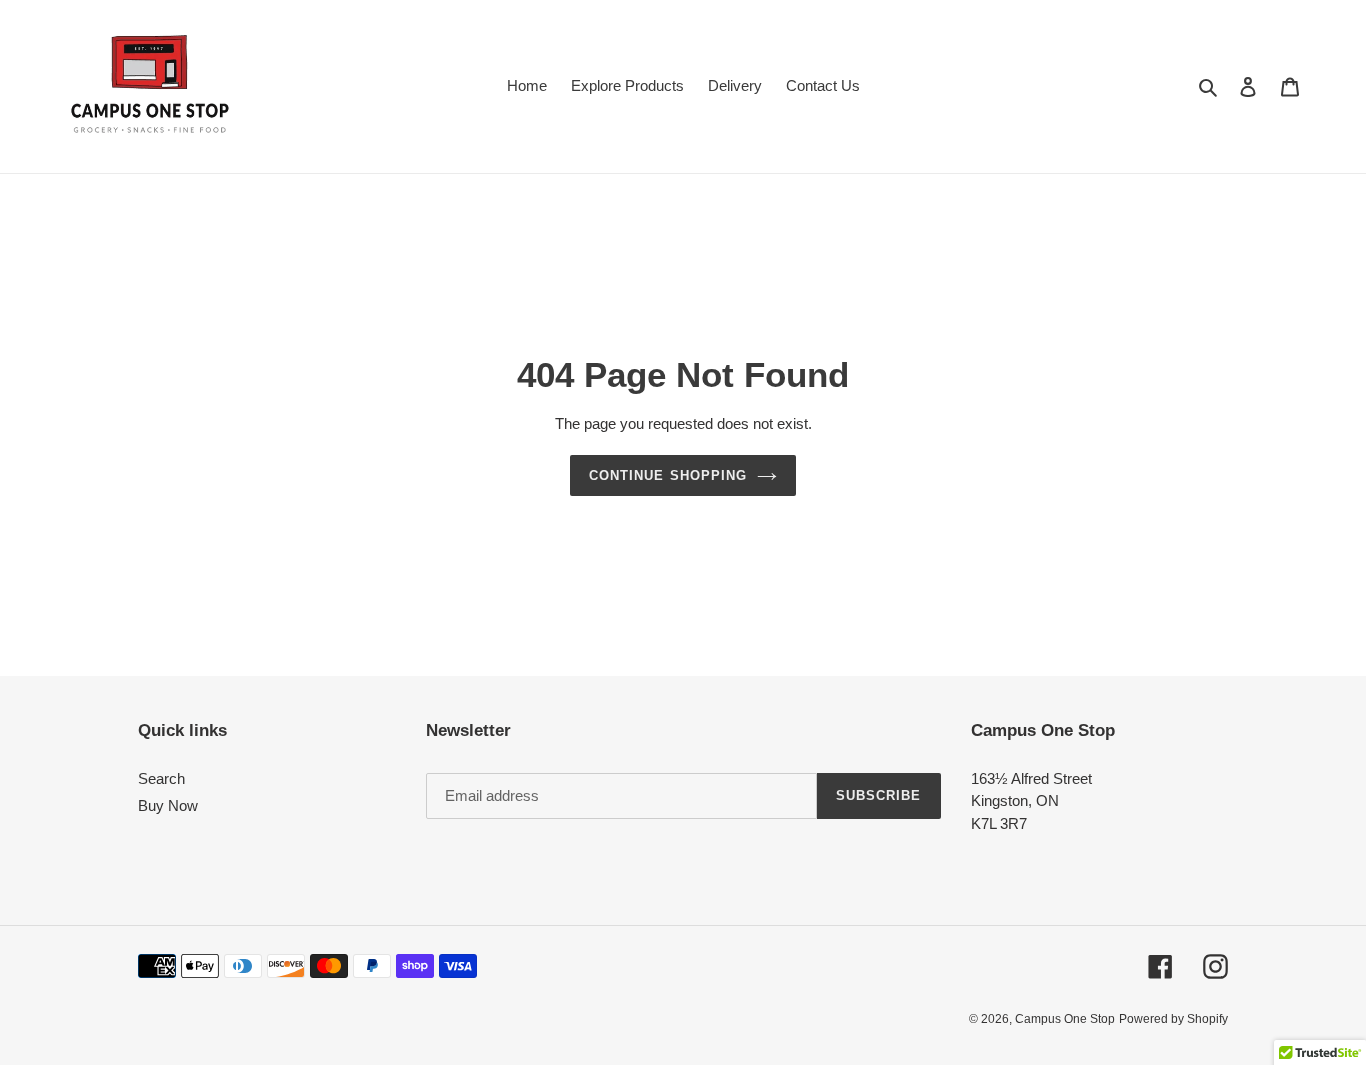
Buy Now (168, 805)
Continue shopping (668, 475)
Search (161, 778)
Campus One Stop (1065, 1019)
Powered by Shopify (1173, 1019)
